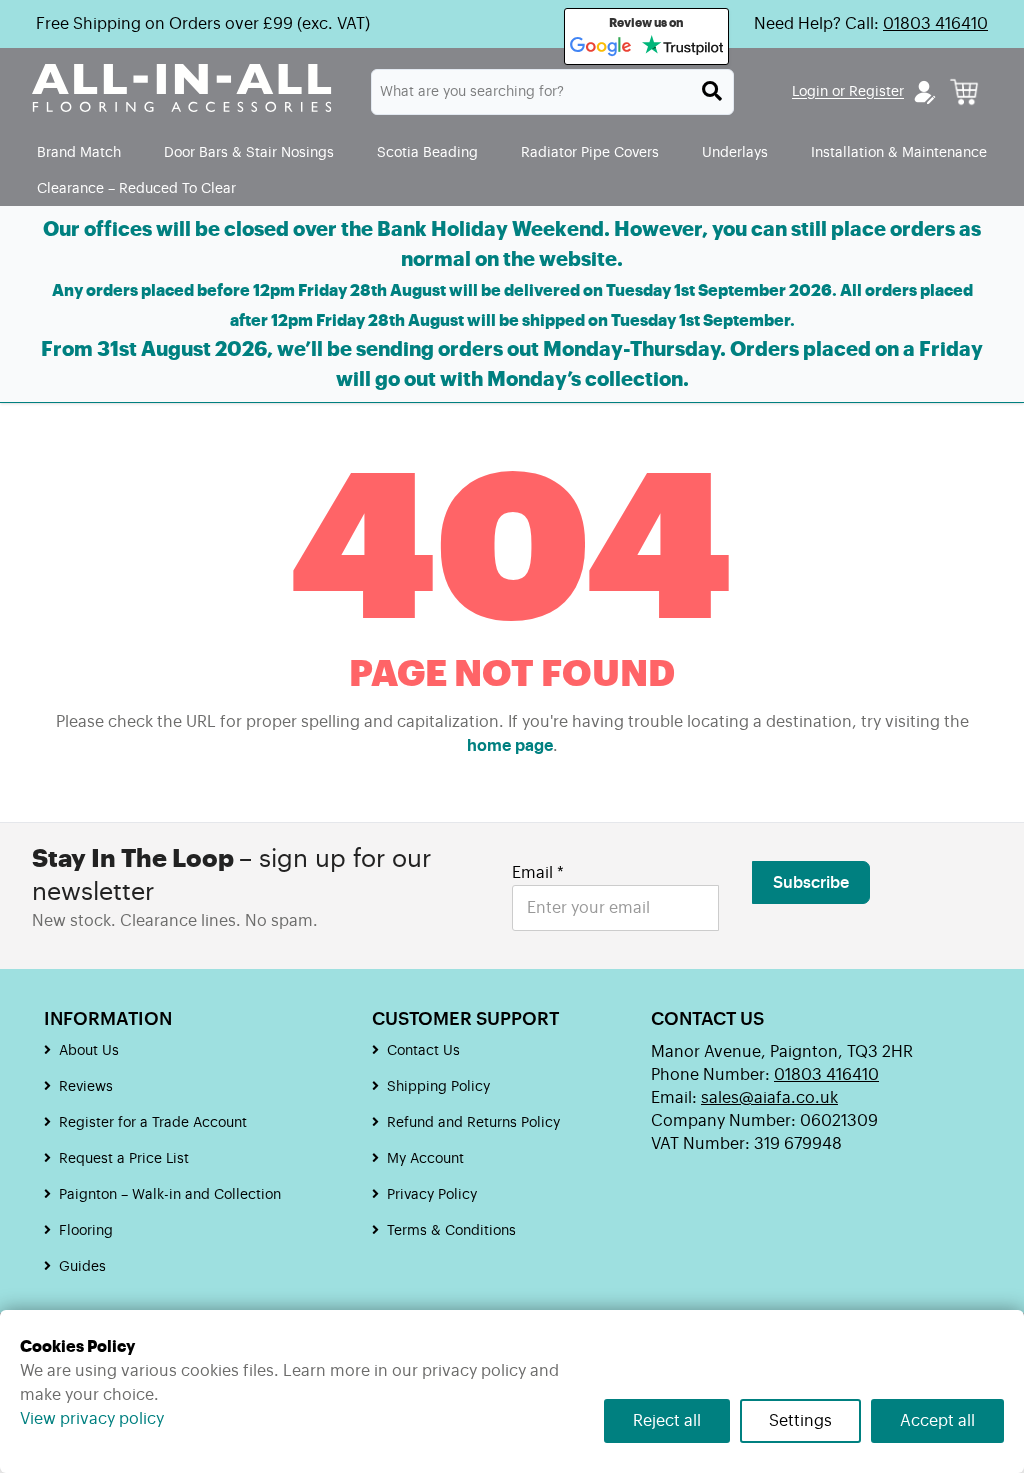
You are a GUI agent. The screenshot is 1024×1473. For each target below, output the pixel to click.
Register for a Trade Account (153, 1123)
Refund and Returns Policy (473, 1123)
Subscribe (811, 883)
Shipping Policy (438, 1087)
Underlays (735, 152)
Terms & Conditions (451, 1231)
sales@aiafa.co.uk (769, 1098)
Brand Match (79, 152)
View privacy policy (92, 1419)
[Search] (712, 91)
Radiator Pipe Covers (590, 152)
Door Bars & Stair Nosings (249, 152)
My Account (425, 1159)
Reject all (667, 1421)
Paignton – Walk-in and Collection (170, 1195)
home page (510, 746)
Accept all (937, 1421)
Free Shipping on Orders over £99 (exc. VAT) (203, 24)
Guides (82, 1267)
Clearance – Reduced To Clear (136, 188)
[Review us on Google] (601, 47)
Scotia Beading (427, 152)
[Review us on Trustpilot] (682, 47)
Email (538, 873)
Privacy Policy (432, 1195)
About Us (89, 1051)
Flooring (86, 1231)
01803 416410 (935, 24)
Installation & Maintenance (899, 152)
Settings (800, 1421)
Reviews (86, 1087)
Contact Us (423, 1051)
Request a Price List (124, 1159)
